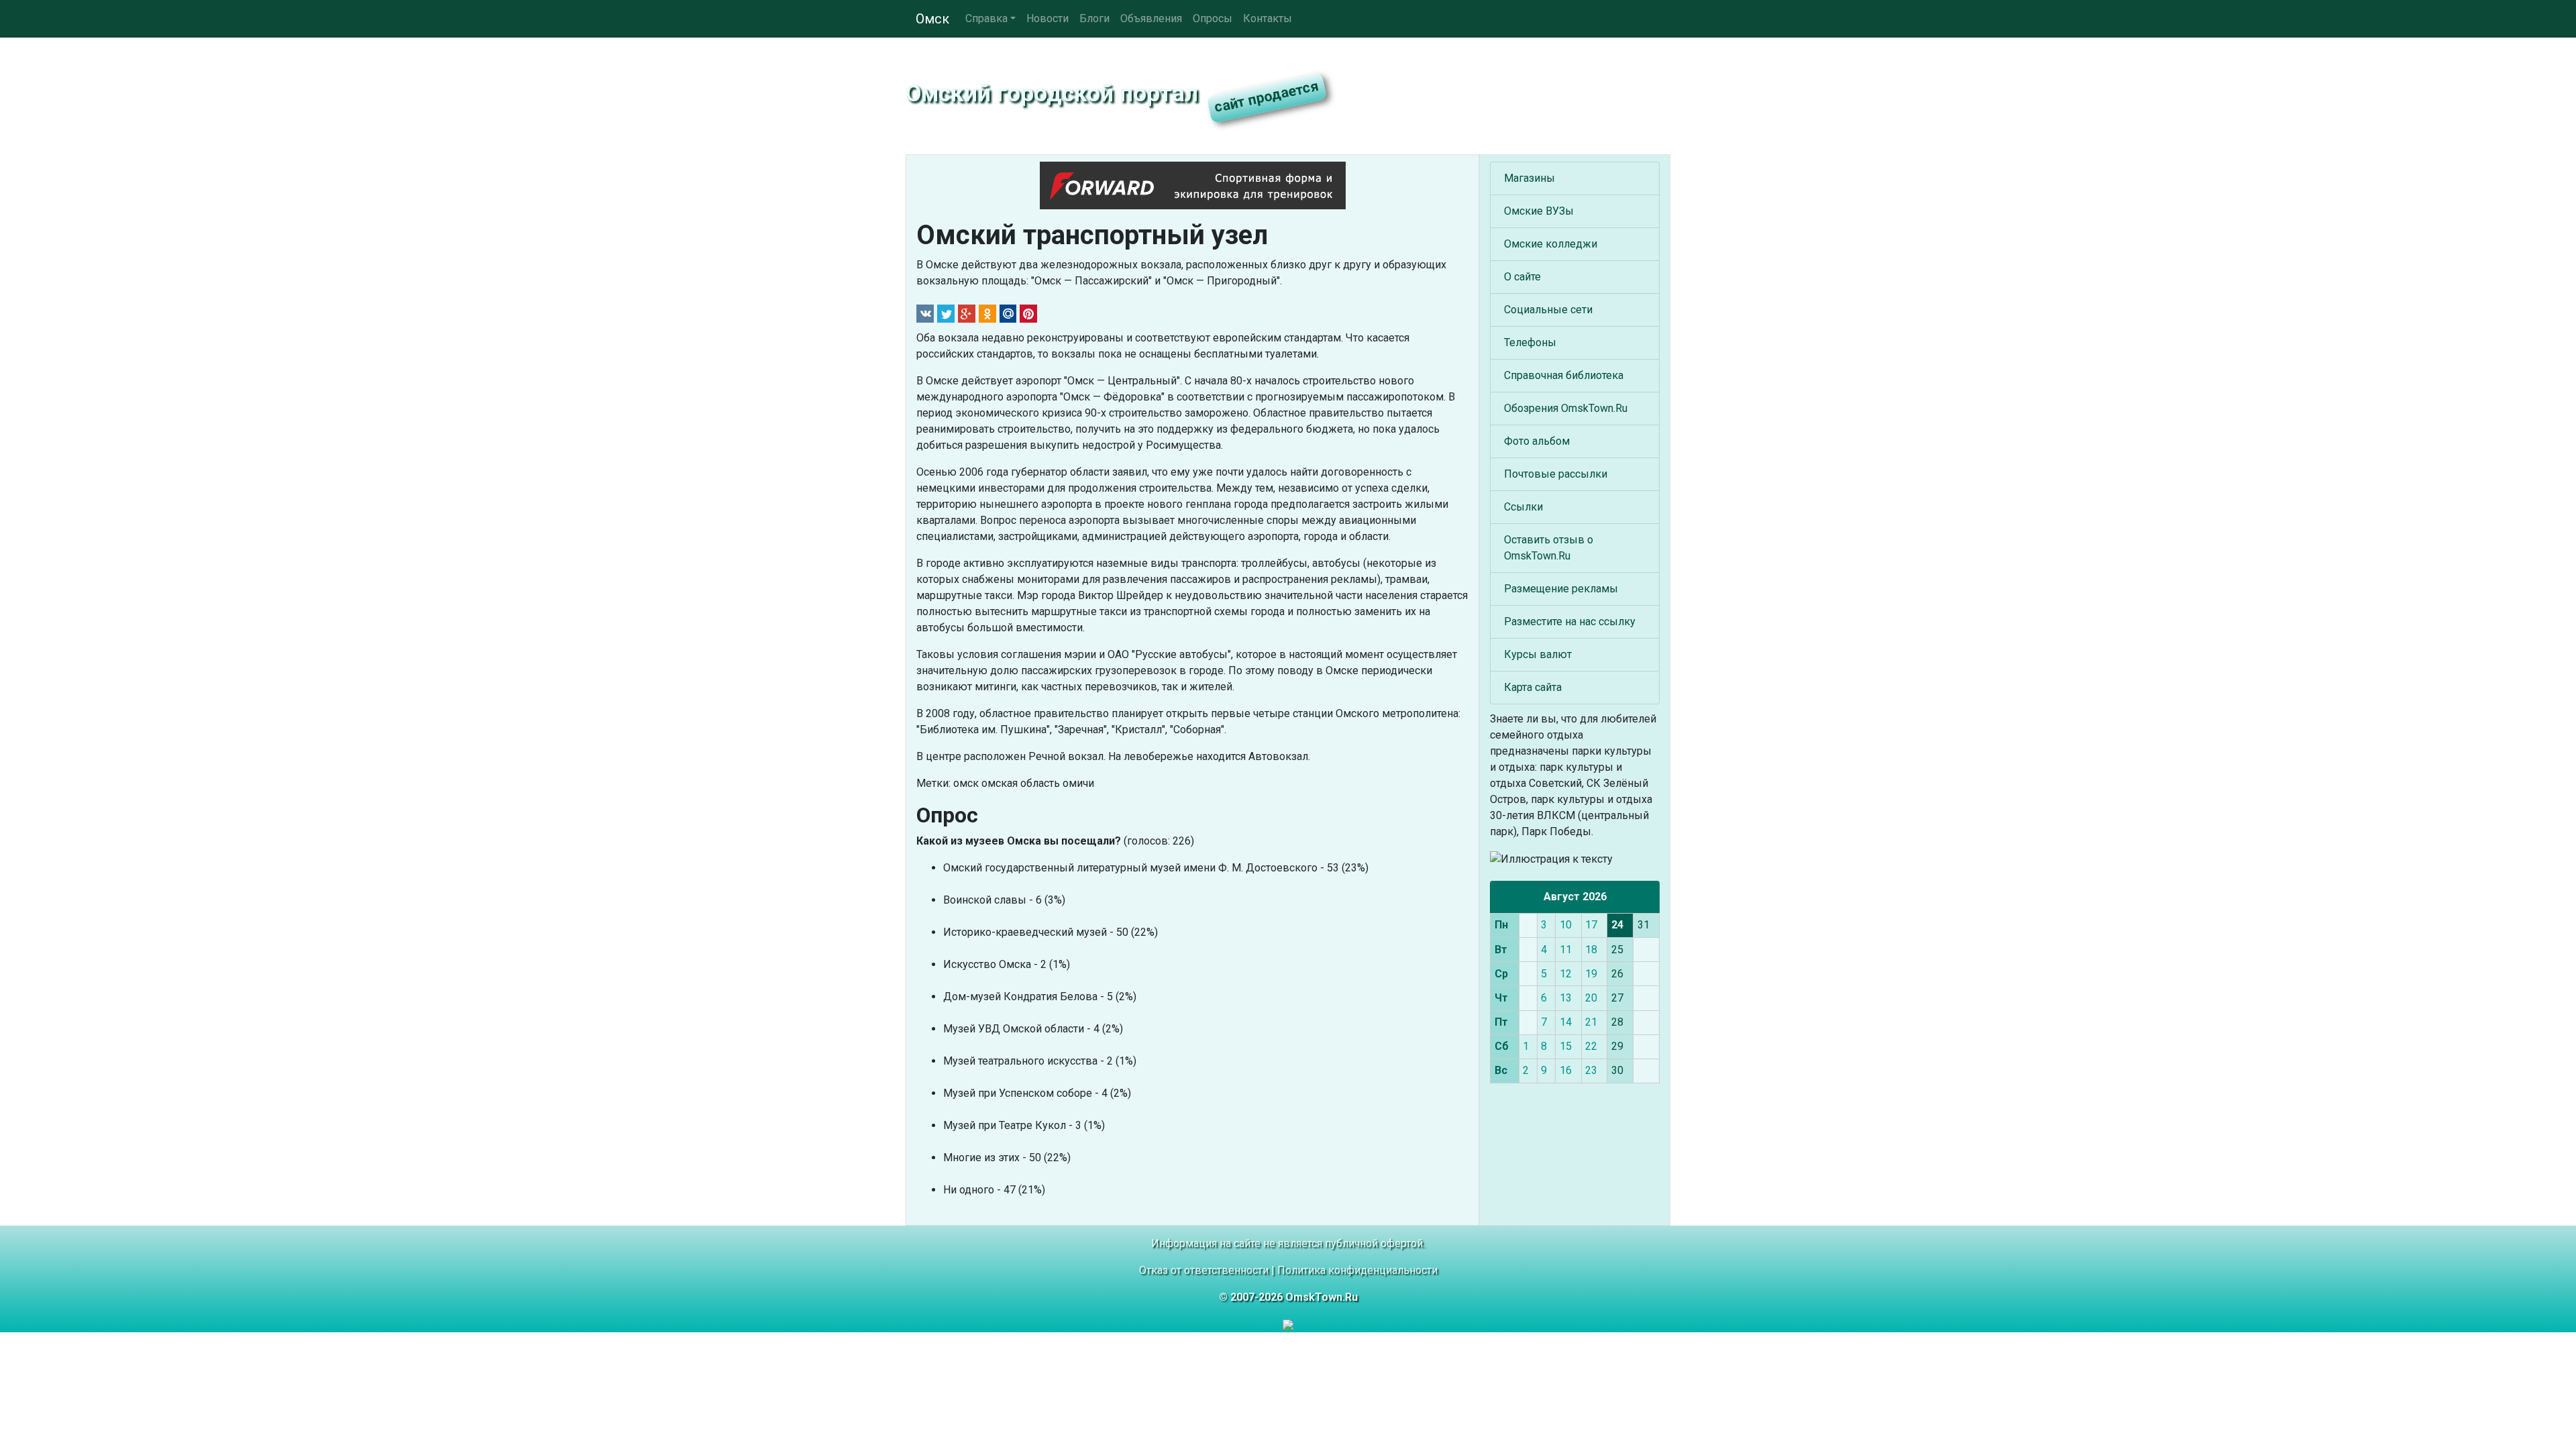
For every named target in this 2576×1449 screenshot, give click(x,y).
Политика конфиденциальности (1357, 1270)
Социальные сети (1548, 310)
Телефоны (1530, 342)
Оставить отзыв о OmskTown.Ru (1549, 548)
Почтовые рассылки (1556, 474)
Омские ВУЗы (1539, 211)
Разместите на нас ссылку (1570, 622)
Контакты (1268, 18)
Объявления (1151, 18)
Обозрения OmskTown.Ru (1566, 408)
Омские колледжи (1551, 244)
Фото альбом (1537, 441)
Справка (986, 18)
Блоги (1094, 18)
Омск (932, 19)
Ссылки (1523, 507)
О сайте (1522, 277)
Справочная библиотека (1564, 375)
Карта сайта (1533, 687)
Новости (1048, 18)
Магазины (1529, 178)
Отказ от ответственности (1204, 1270)
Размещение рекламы (1561, 589)
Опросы (1213, 18)
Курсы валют (1538, 654)
